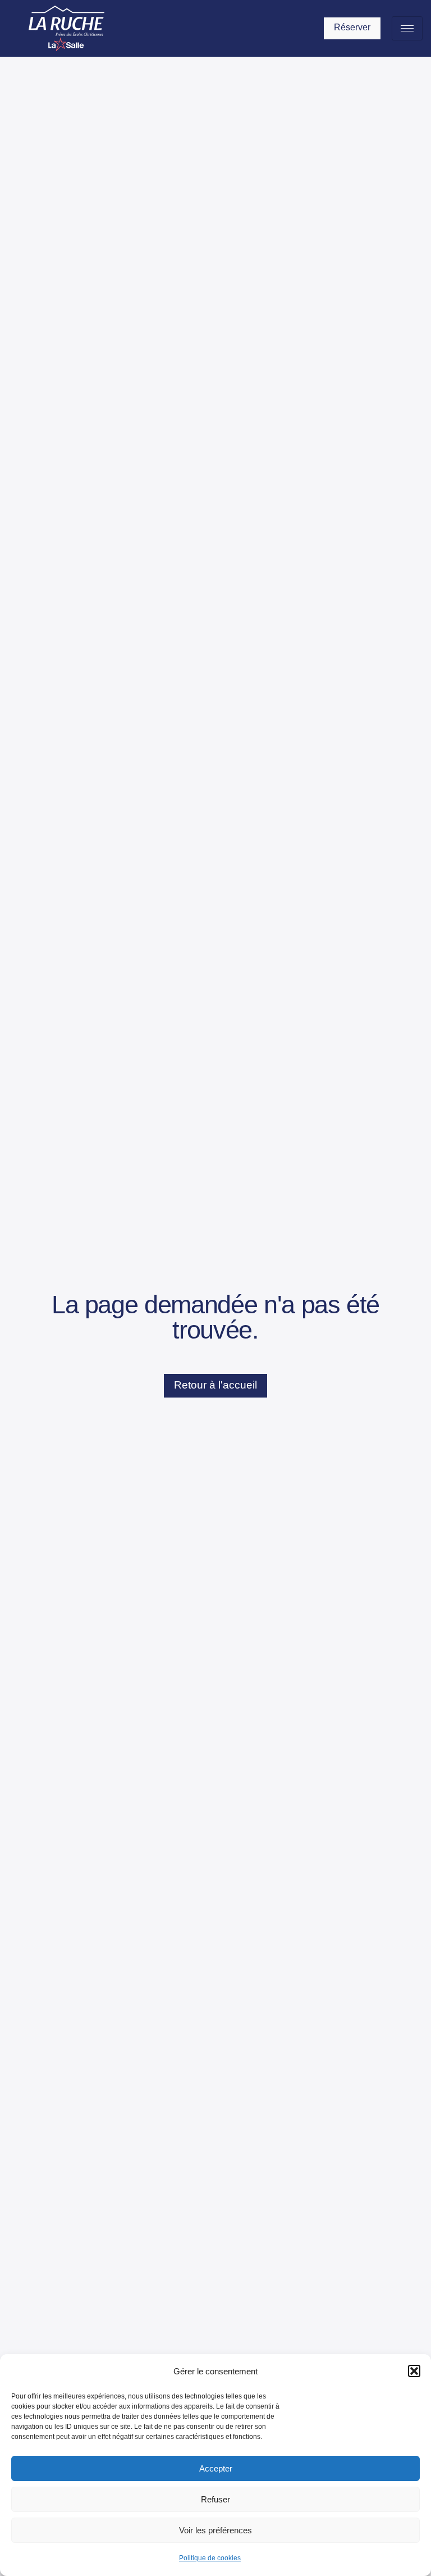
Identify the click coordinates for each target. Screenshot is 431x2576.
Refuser (215, 2499)
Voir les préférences (215, 2530)
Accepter (216, 2468)
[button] (414, 2371)
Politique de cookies (210, 2558)
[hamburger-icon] (407, 28)
